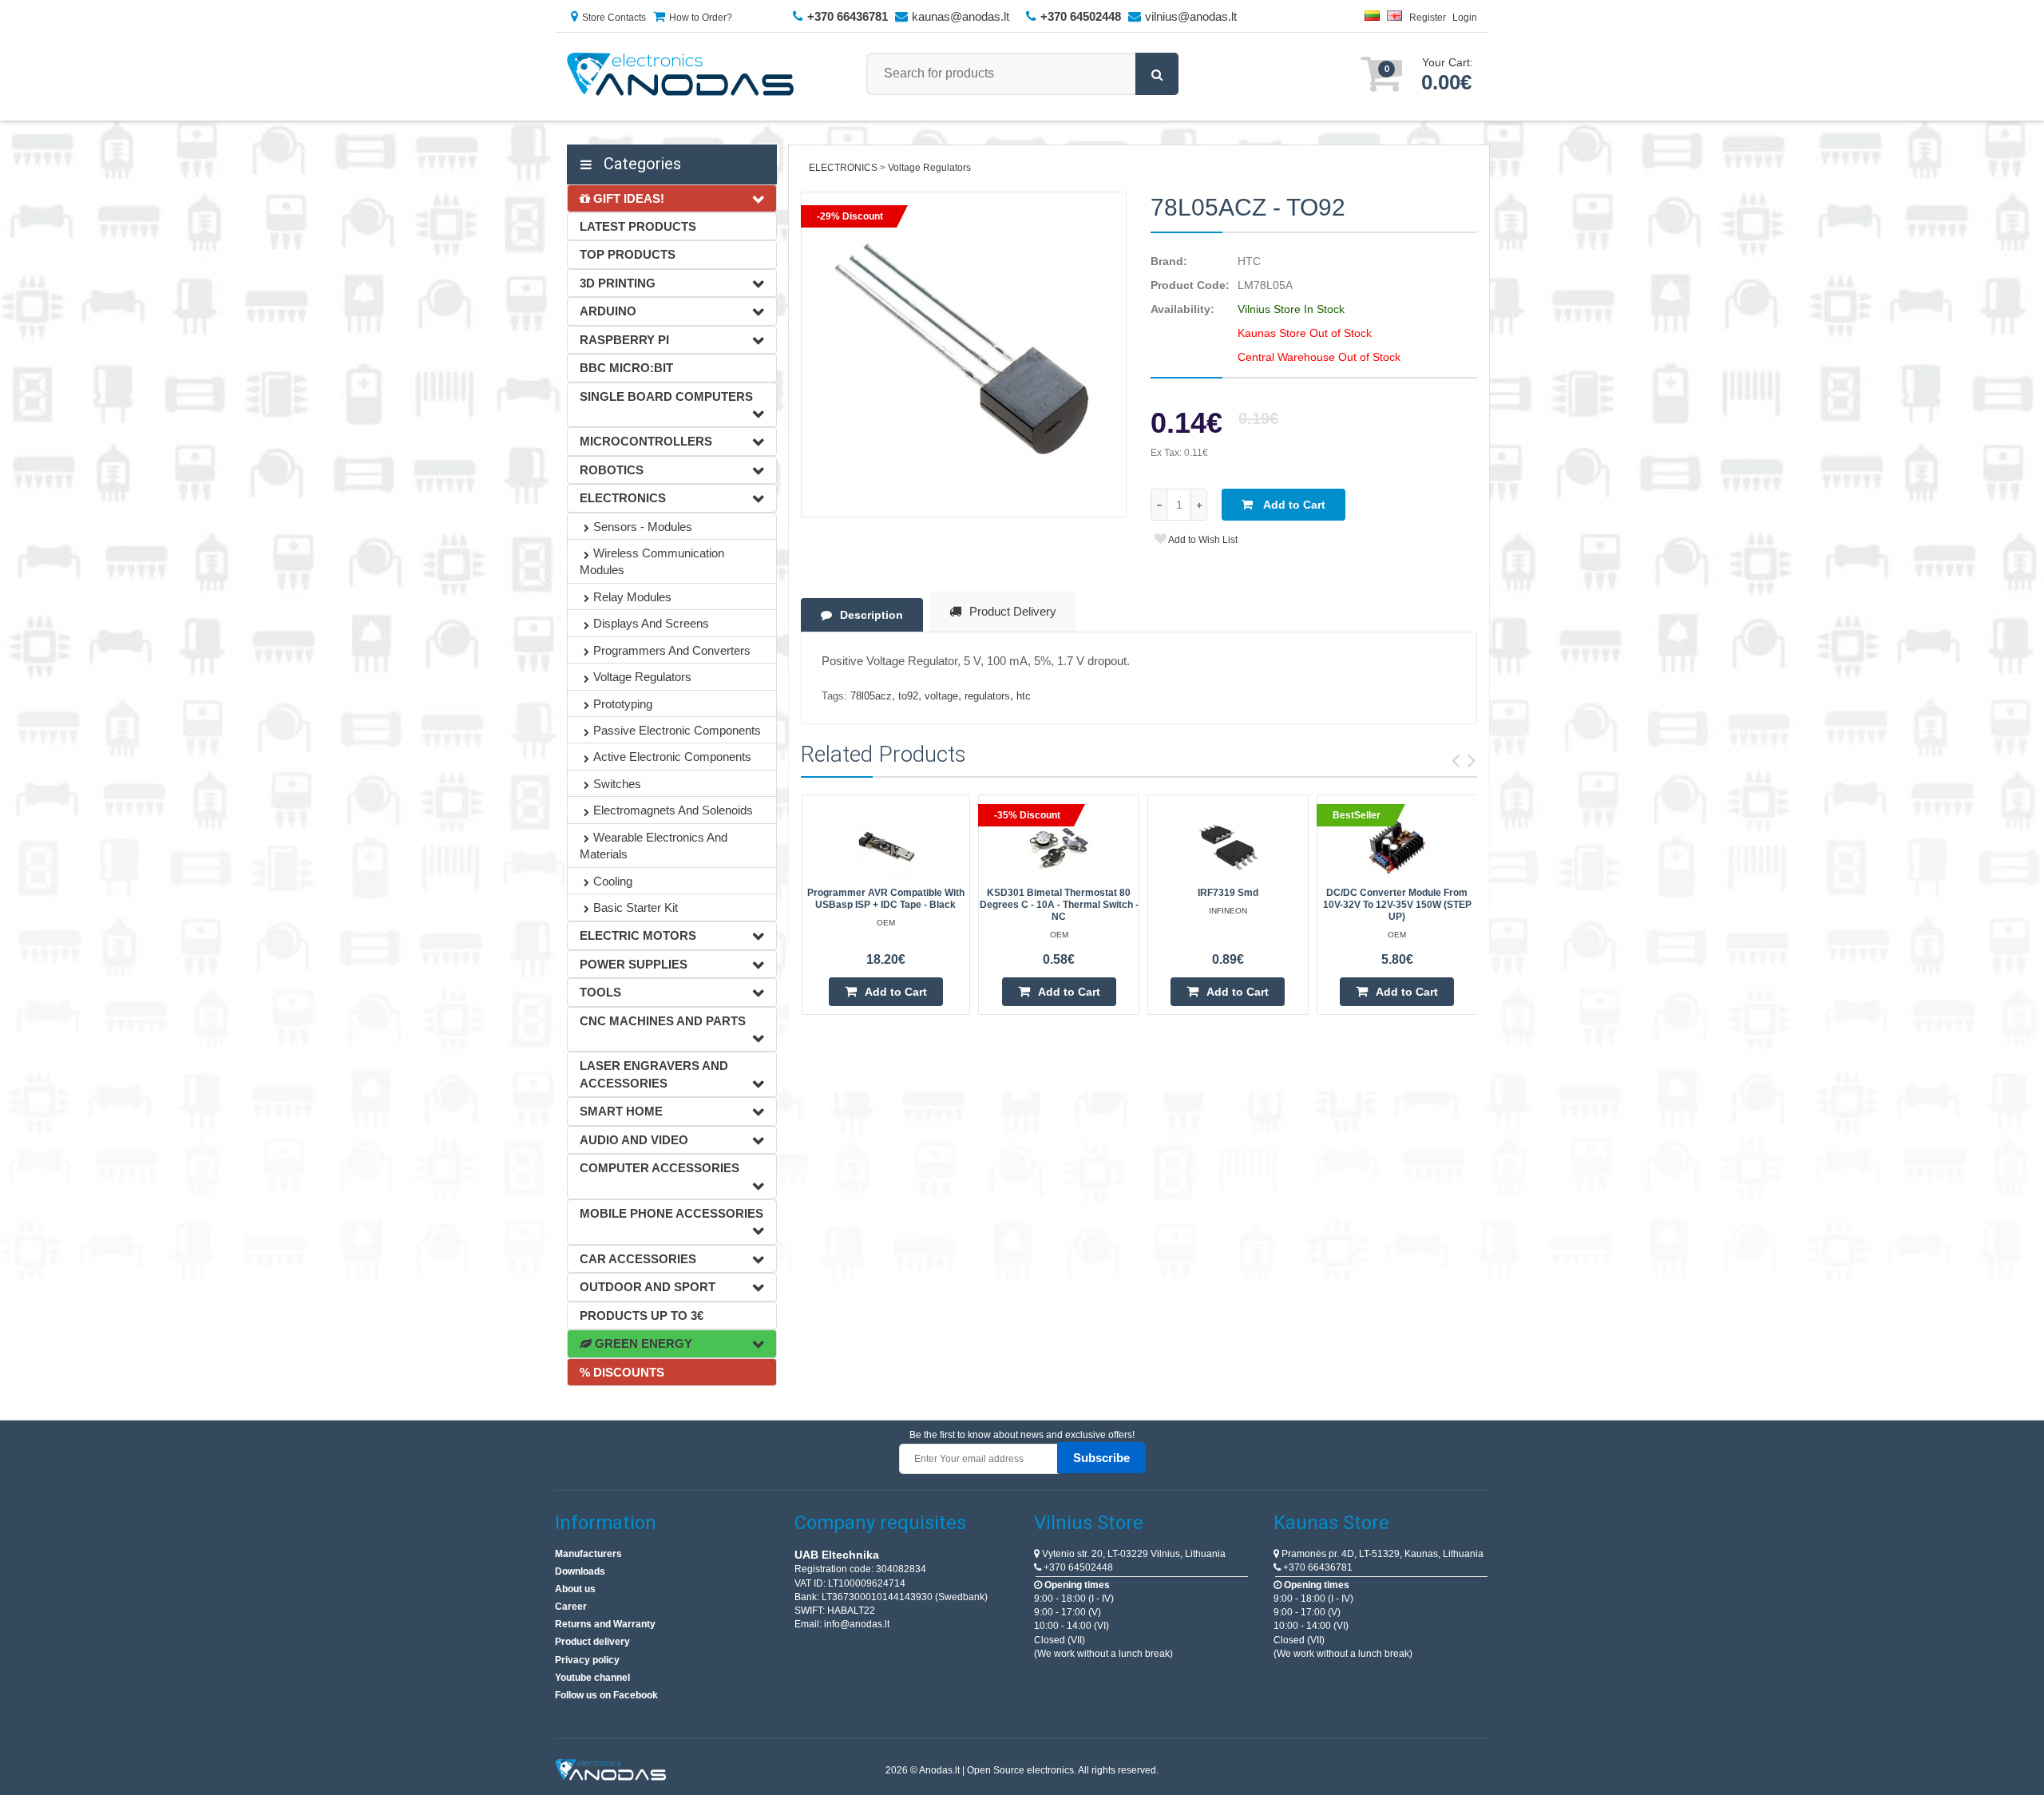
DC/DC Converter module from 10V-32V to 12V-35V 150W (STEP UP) (1397, 905)
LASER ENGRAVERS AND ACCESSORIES (654, 1074)
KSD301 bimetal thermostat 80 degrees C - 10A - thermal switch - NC (1059, 905)
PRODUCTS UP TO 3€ (642, 1316)
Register (1428, 18)
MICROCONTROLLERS (646, 441)
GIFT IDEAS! (627, 198)
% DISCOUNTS (622, 1372)
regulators (987, 696)
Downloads (580, 1571)
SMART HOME (621, 1111)
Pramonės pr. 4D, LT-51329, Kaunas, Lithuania (1381, 1554)
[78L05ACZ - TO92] (964, 355)
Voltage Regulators (642, 677)
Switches (617, 784)
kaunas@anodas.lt (961, 16)
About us (575, 1589)
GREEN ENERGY (642, 1343)
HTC (1249, 261)
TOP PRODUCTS (628, 254)
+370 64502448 (1077, 1567)
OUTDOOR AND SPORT (648, 1287)
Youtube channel (592, 1678)
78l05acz (871, 696)
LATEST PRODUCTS (638, 226)
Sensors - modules (643, 527)
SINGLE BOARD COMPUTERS (666, 396)
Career (571, 1607)
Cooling (613, 881)
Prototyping (623, 704)
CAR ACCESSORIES (638, 1259)
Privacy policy (587, 1660)
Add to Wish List (1202, 540)
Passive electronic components (677, 730)
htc (1024, 696)
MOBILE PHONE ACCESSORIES (671, 1213)
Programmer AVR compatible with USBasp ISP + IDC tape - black (886, 899)
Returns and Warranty (605, 1624)
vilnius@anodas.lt (1191, 16)
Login (1465, 18)
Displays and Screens (651, 623)
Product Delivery (1013, 611)
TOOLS (600, 992)
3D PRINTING (618, 283)
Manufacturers (588, 1554)
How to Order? (701, 18)
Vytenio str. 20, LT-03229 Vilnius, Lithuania (1133, 1554)
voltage (941, 696)
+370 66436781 (1317, 1567)
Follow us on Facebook (606, 1695)
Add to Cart (1293, 505)
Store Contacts (614, 18)
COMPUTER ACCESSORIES (660, 1168)
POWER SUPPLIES (634, 964)
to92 (908, 696)
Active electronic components (672, 757)
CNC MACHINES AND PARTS (663, 1021)
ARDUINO (608, 311)
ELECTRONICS (623, 498)
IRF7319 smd (1228, 893)
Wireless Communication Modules (652, 561)
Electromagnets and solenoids (673, 810)
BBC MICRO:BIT (626, 368)
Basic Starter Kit (636, 907)
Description (871, 615)
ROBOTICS (612, 470)
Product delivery (592, 1642)
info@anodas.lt (857, 1624)
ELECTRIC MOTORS (638, 935)
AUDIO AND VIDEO (634, 1140)
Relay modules (632, 597)
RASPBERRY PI (624, 340)
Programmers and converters (672, 650)
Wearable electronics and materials (654, 846)
